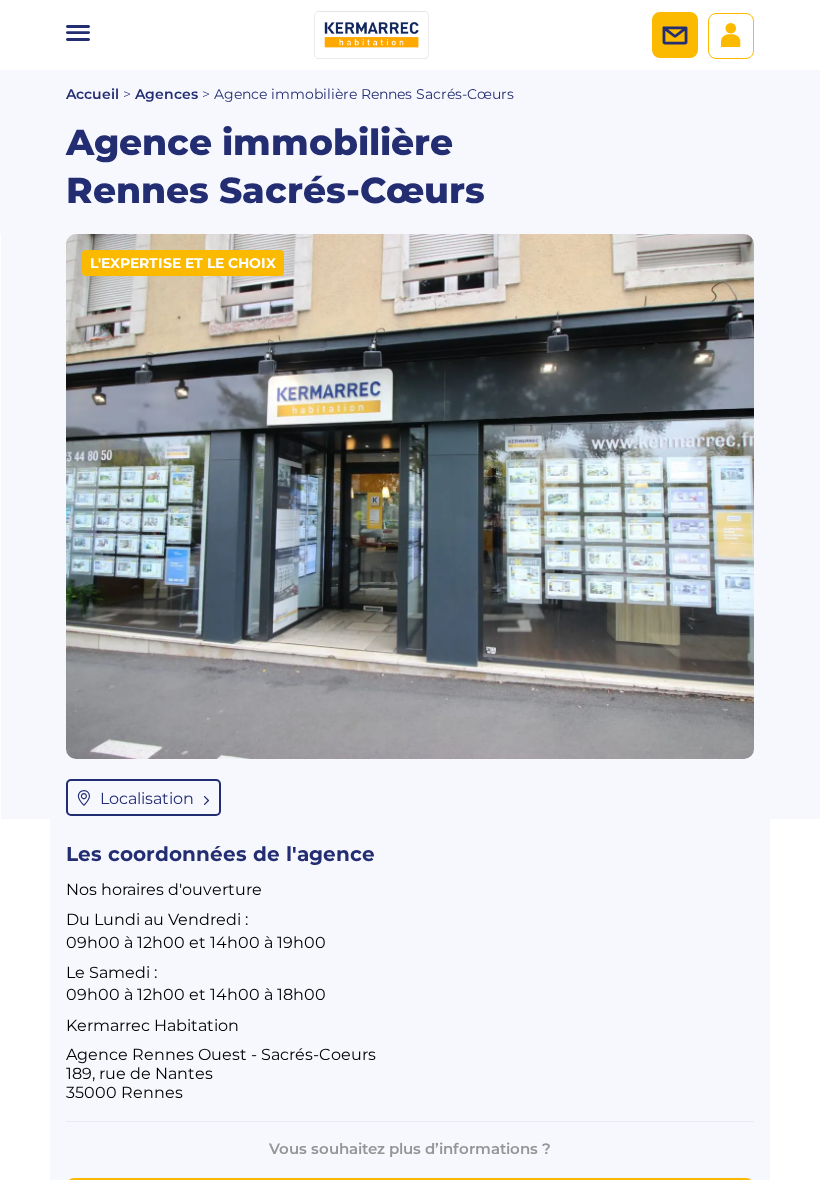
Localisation (147, 798)
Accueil (92, 94)
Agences (166, 94)
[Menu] (78, 35)
